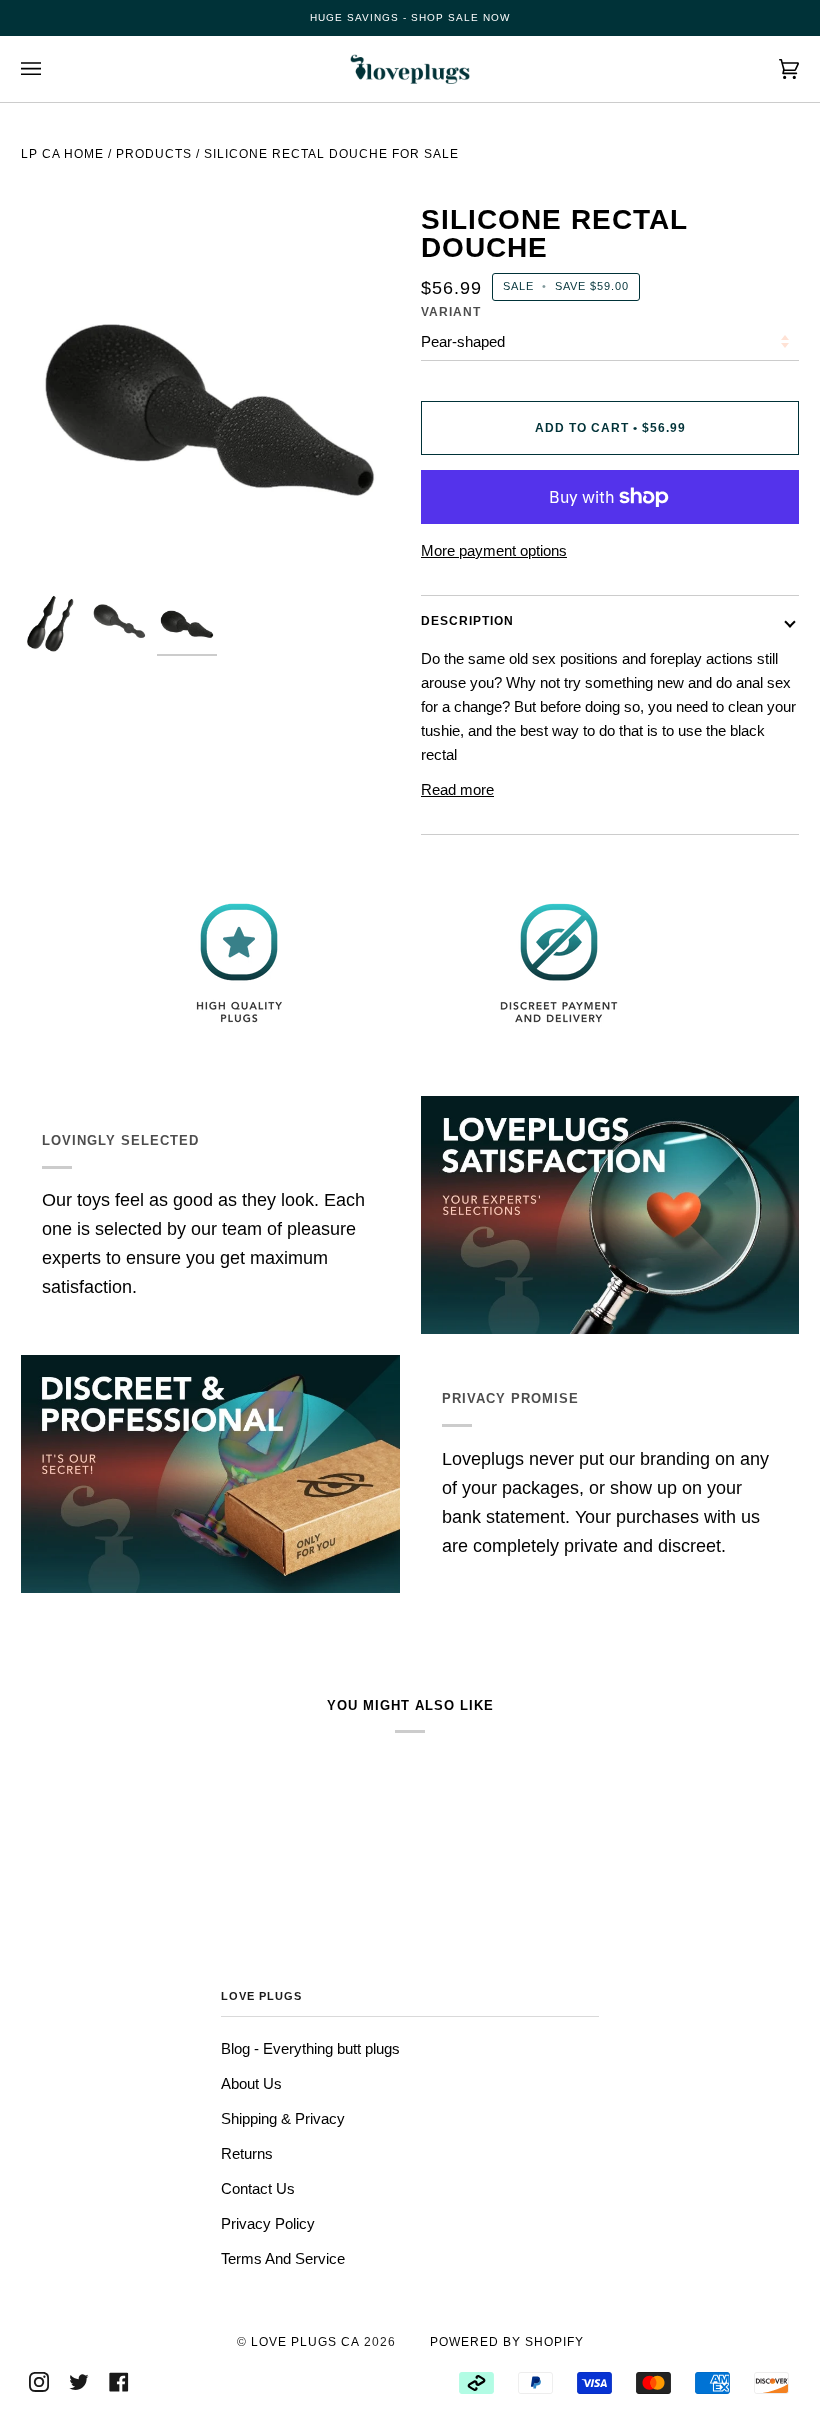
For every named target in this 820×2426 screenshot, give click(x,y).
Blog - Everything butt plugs (310, 2048)
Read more (457, 789)
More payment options (494, 550)
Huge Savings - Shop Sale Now (410, 17)
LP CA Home (62, 154)
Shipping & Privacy (283, 2118)
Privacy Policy (268, 2223)
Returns (247, 2153)
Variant (451, 312)
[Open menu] (51, 69)
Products (154, 154)
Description (467, 621)
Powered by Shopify (507, 2342)
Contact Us (258, 2188)
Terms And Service (283, 2258)
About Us (251, 2083)
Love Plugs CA (305, 2342)
